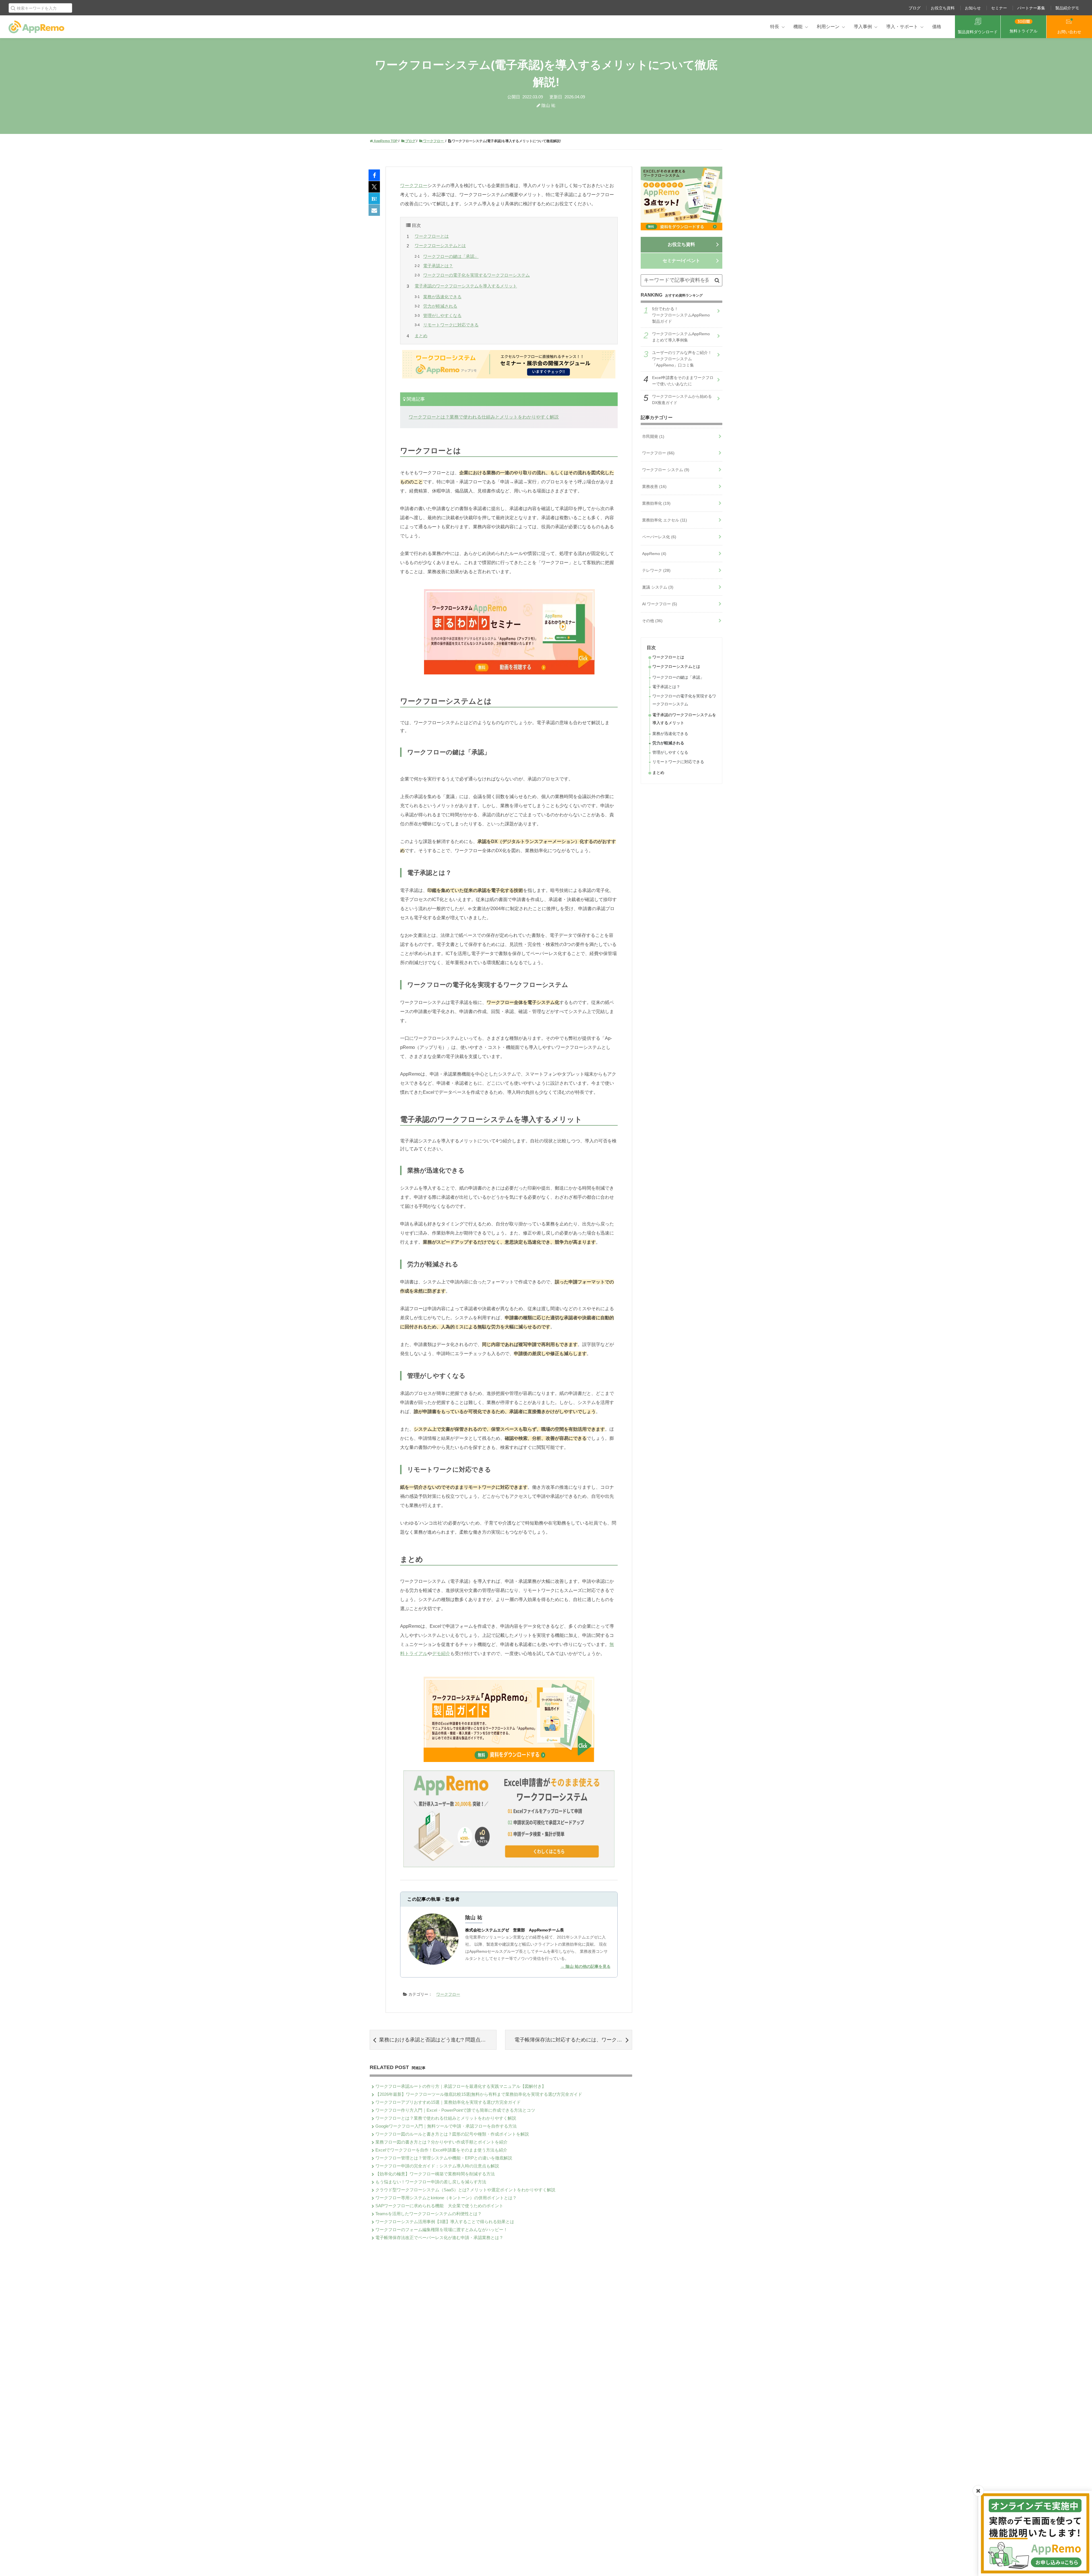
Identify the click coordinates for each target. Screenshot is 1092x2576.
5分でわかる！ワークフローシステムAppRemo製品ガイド (681, 315)
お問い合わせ (1069, 32)
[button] (717, 280)
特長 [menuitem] (775, 27)
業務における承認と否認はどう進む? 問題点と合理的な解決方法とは (438, 2040)
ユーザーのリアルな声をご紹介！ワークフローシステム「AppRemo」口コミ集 (682, 359)
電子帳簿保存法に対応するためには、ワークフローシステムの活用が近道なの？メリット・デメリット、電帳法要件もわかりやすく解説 (573, 2040)
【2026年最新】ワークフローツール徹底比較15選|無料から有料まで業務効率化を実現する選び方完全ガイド (479, 2094)
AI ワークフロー (660, 604)
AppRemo (654, 554)
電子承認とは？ (438, 266)
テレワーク (656, 570)
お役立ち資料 (681, 244)
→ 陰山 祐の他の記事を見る (586, 1966)
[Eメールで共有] (374, 210)
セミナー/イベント (681, 261)
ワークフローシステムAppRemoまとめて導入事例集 (681, 337)
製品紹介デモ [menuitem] (1067, 8)
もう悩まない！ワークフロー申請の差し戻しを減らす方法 (431, 2182)
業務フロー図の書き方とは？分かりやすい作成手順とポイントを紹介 (441, 2142)
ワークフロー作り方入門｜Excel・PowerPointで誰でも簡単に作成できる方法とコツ (455, 2110)
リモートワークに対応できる (451, 325)
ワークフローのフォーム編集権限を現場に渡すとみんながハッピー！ (441, 2230)
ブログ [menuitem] (915, 8)
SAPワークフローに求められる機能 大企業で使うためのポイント (439, 2206)
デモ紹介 (441, 1654)
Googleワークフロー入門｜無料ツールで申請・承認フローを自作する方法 (446, 2126)
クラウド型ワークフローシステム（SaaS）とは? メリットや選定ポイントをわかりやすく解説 (465, 2190)
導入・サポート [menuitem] (902, 27)
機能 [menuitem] (798, 27)
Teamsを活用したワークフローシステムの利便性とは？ (429, 2214)
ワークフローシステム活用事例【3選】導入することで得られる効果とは (445, 2222)
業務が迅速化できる (442, 297)
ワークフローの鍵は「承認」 (451, 256)
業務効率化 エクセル (665, 520)
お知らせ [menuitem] (973, 8)
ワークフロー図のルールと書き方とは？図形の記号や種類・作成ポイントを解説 (452, 2134)
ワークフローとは (432, 236)
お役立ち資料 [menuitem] (943, 8)
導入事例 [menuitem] (863, 27)
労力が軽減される (440, 306)
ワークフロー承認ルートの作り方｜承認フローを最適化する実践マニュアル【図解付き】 (461, 2086)
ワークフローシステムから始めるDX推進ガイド (682, 399)
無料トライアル (1023, 31)
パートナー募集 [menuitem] (1031, 8)
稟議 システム (658, 587)
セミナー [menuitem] (999, 8)
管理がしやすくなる (442, 315)
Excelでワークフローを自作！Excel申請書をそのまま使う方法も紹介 (441, 2150)
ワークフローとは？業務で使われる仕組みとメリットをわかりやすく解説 (484, 417)
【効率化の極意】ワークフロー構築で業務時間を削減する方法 (435, 2174)
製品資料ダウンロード (978, 32)
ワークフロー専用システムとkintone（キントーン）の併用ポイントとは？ (446, 2198)
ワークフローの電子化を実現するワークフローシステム (476, 275)
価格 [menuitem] (937, 27)
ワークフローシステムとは (440, 246)
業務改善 (654, 486)
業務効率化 (656, 503)
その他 (652, 621)
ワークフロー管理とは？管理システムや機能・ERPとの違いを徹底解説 (444, 2158)
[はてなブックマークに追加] (374, 199)
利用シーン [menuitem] (828, 27)
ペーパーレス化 (659, 537)
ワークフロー (414, 186)
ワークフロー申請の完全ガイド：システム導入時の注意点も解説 (437, 2166)
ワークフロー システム (666, 470)
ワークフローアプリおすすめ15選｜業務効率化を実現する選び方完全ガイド (448, 2102)
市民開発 (653, 436)
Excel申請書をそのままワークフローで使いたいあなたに (683, 381)
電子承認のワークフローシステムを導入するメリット (466, 286)
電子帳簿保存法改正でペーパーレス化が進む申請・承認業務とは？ (439, 2238)
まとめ (421, 336)
